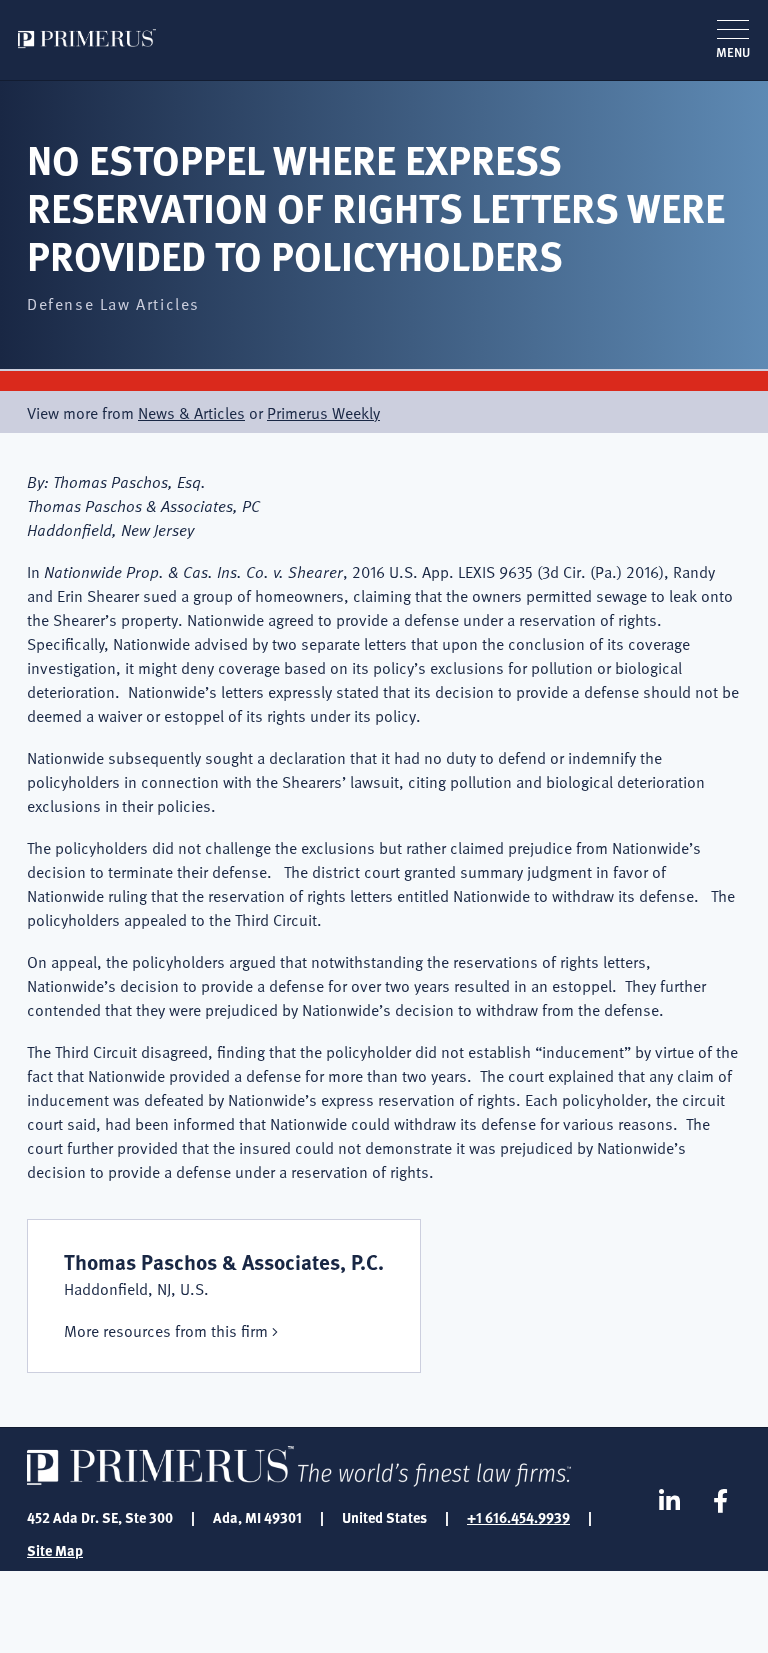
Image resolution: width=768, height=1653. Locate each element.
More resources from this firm (166, 1330)
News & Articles (191, 412)
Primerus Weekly (323, 412)
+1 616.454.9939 (518, 1517)
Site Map (55, 1550)
